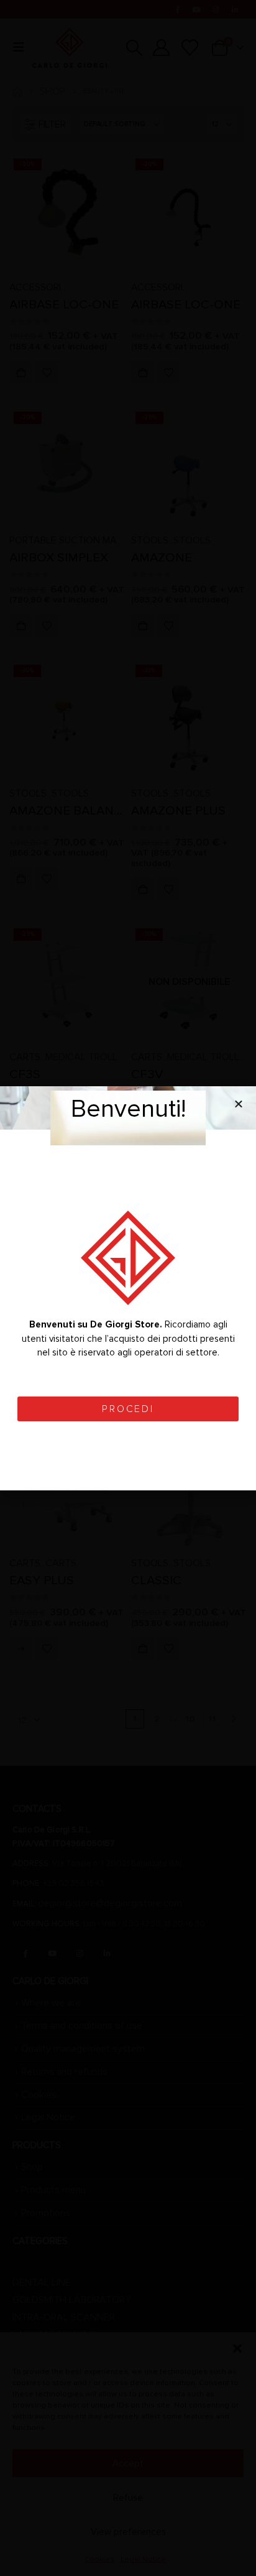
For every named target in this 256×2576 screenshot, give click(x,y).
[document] (128, 1288)
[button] (239, 1104)
